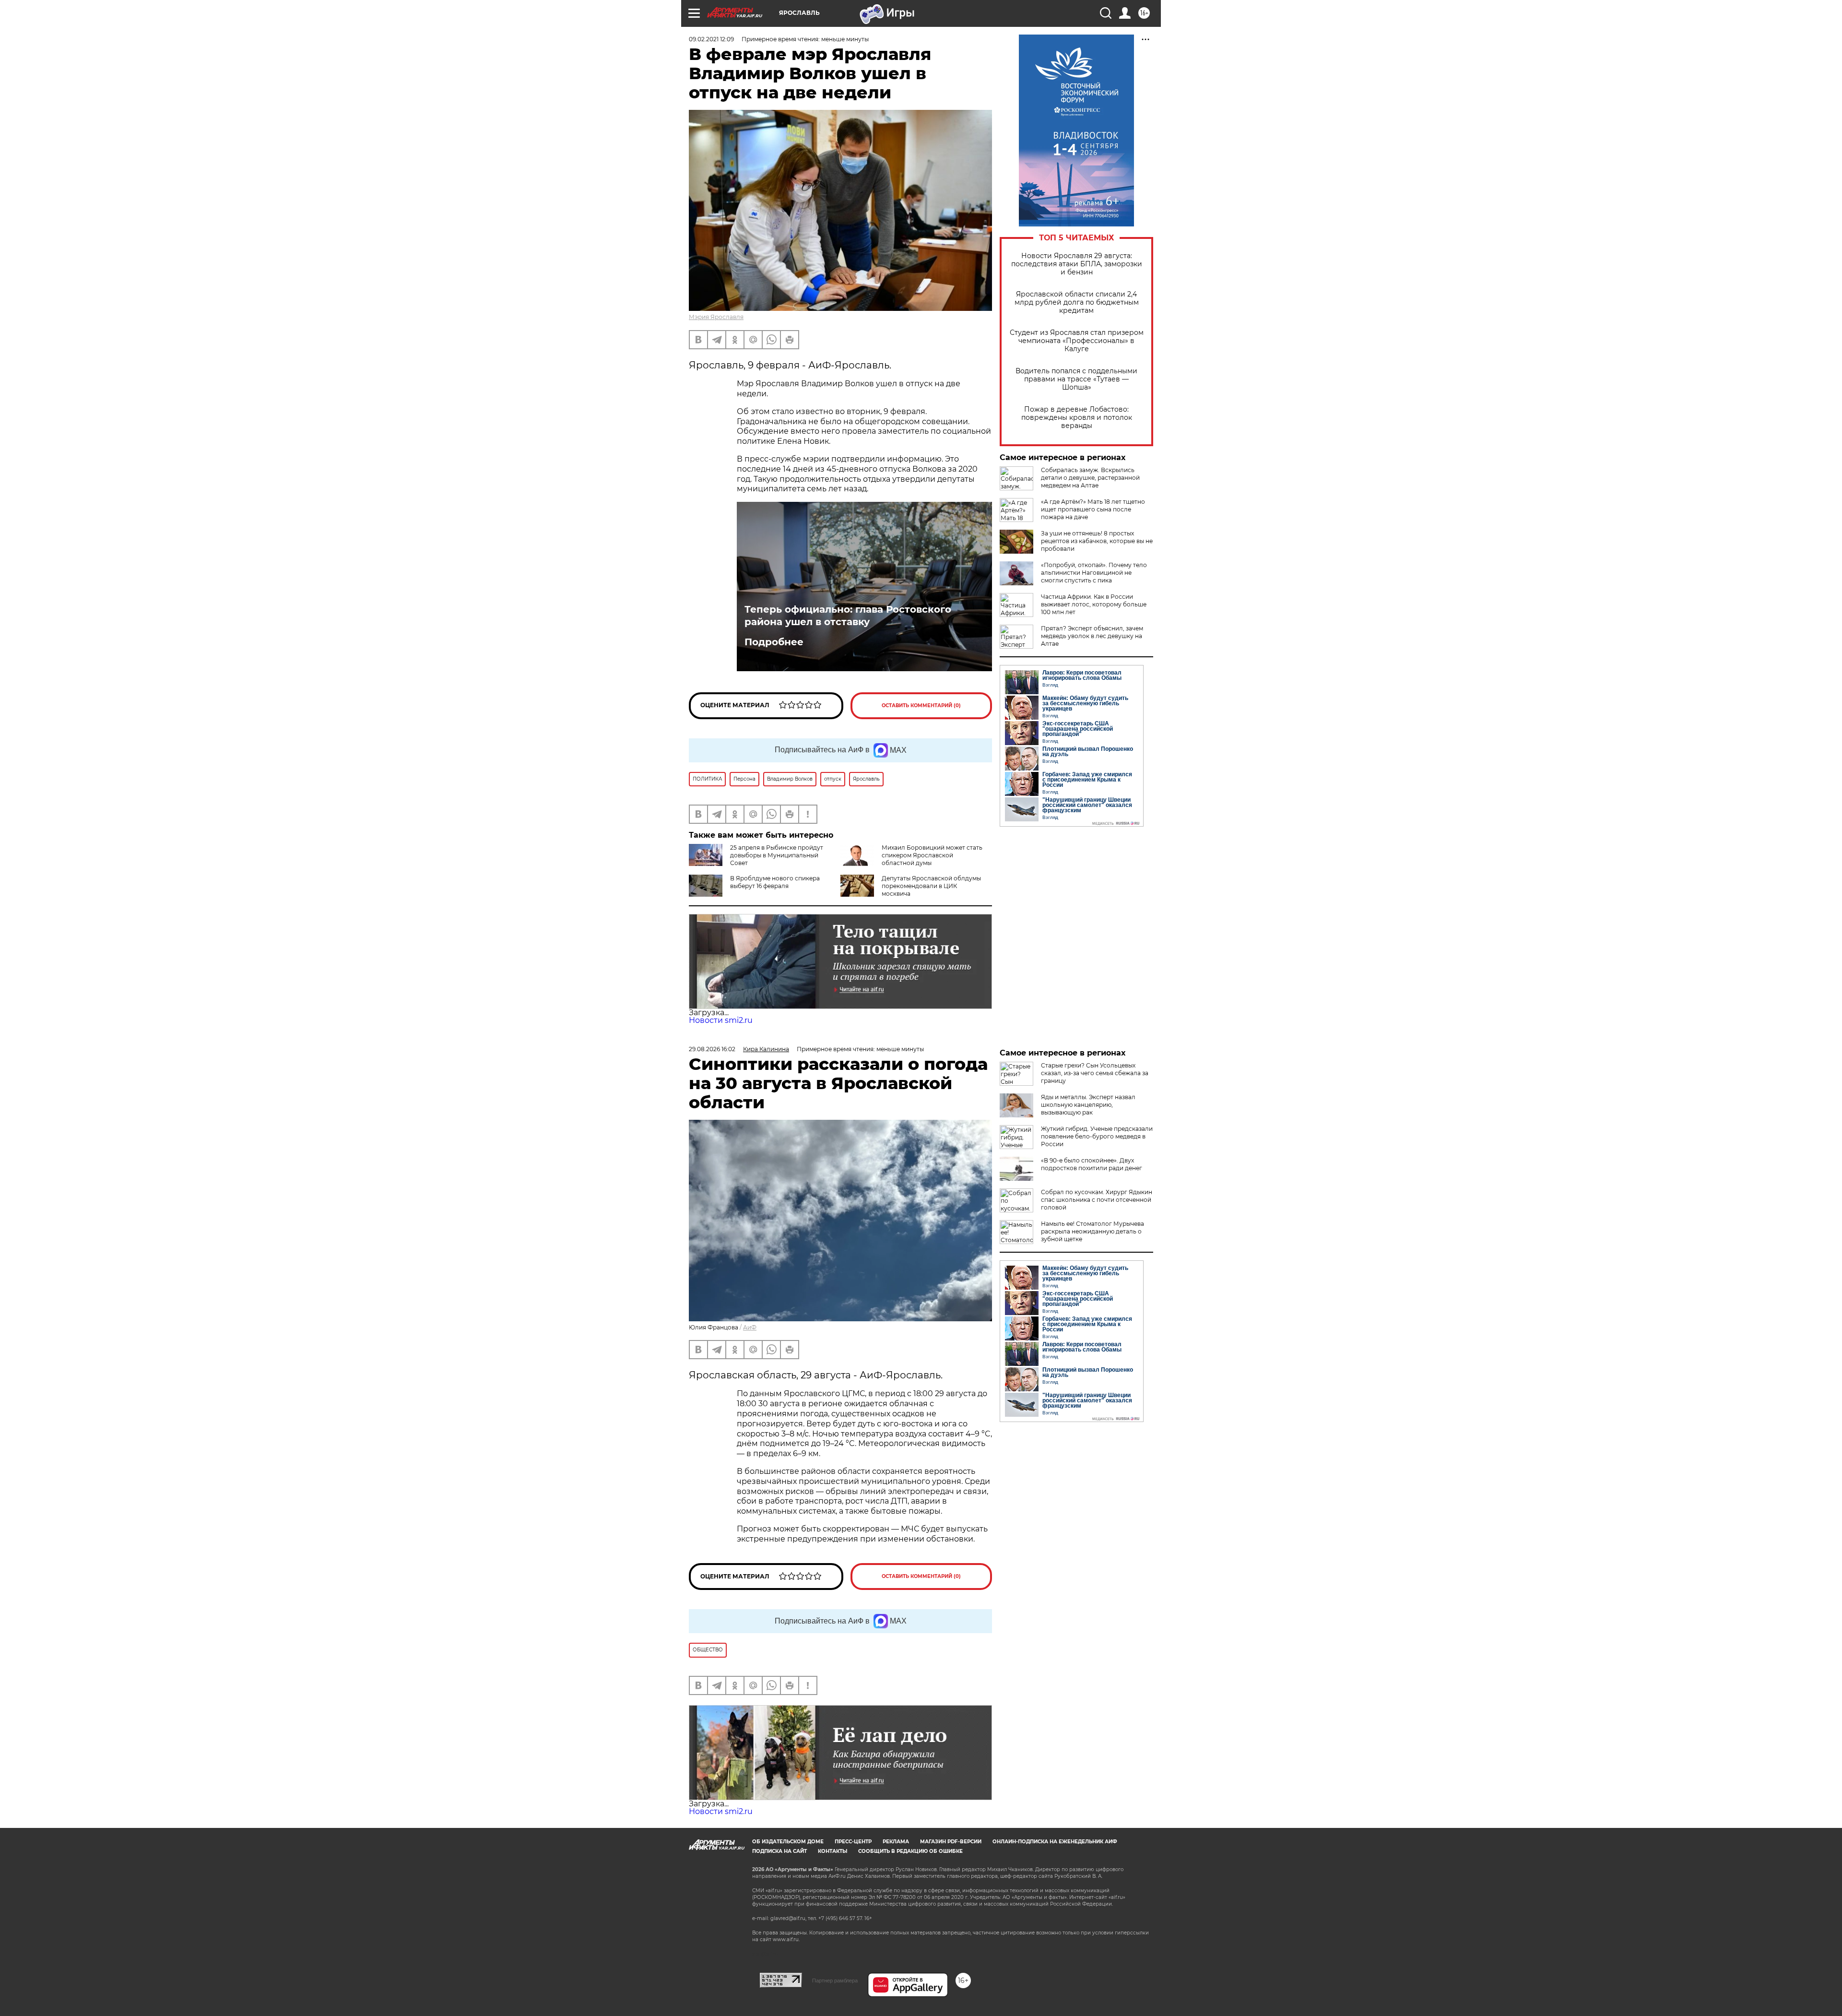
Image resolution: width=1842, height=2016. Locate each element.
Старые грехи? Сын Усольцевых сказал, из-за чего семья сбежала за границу (1095, 1073)
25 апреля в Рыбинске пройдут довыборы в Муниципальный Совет (777, 855)
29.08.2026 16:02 (712, 1049)
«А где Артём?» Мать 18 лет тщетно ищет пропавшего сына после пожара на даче (1093, 509)
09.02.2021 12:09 (711, 39)
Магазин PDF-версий (951, 1842)
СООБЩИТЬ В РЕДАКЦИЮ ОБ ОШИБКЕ (910, 1851)
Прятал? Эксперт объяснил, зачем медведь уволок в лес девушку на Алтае (1092, 636)
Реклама (896, 1842)
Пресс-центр (853, 1842)
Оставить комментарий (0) (921, 706)
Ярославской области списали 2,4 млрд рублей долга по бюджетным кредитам (1077, 302)
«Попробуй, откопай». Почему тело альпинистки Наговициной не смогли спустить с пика (1094, 573)
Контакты (832, 1851)
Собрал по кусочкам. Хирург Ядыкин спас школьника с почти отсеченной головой (1097, 1200)
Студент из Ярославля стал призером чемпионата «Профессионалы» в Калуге (1077, 341)
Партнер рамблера (835, 1980)
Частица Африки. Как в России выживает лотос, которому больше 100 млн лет (1094, 604)
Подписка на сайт (779, 1851)
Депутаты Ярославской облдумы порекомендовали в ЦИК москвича (931, 886)
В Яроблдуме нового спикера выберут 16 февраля (775, 882)
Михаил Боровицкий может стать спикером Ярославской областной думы (932, 855)
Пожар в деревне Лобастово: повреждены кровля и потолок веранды (1077, 418)
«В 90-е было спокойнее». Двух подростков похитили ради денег (1092, 1164)
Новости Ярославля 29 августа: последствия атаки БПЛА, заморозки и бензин (1077, 264)
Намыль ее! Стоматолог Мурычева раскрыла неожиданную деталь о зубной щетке (1092, 1231)
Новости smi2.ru (721, 1020)
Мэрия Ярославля (716, 317)
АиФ (750, 1327)
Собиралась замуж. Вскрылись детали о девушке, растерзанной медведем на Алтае (1090, 478)
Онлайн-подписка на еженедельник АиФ (1055, 1842)
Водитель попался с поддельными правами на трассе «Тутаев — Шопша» (1076, 379)
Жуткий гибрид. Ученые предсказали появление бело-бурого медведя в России (1097, 1136)
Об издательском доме (788, 1842)
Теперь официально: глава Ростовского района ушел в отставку (848, 616)
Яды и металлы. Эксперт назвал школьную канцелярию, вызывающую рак (1088, 1105)
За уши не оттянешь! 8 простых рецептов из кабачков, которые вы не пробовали (1097, 541)
